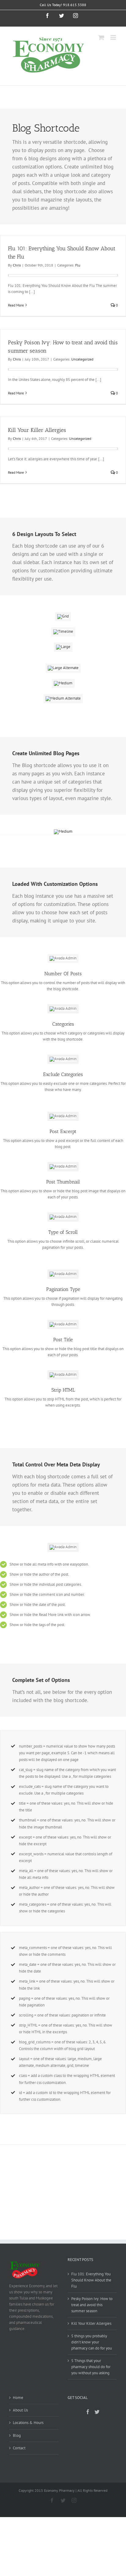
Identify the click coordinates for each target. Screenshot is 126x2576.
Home (18, 2398)
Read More (16, 305)
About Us (20, 2410)
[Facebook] (88, 2412)
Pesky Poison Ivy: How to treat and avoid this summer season (92, 2305)
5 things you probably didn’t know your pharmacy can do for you (92, 2342)
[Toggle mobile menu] (114, 37)
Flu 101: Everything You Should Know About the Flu (91, 2280)
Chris (17, 265)
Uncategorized (82, 359)
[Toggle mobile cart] (101, 37)
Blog (17, 2435)
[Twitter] (97, 2412)
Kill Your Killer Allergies (37, 430)
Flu (78, 265)
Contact (19, 2448)
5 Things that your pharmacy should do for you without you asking (91, 2367)
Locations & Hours (28, 2423)
